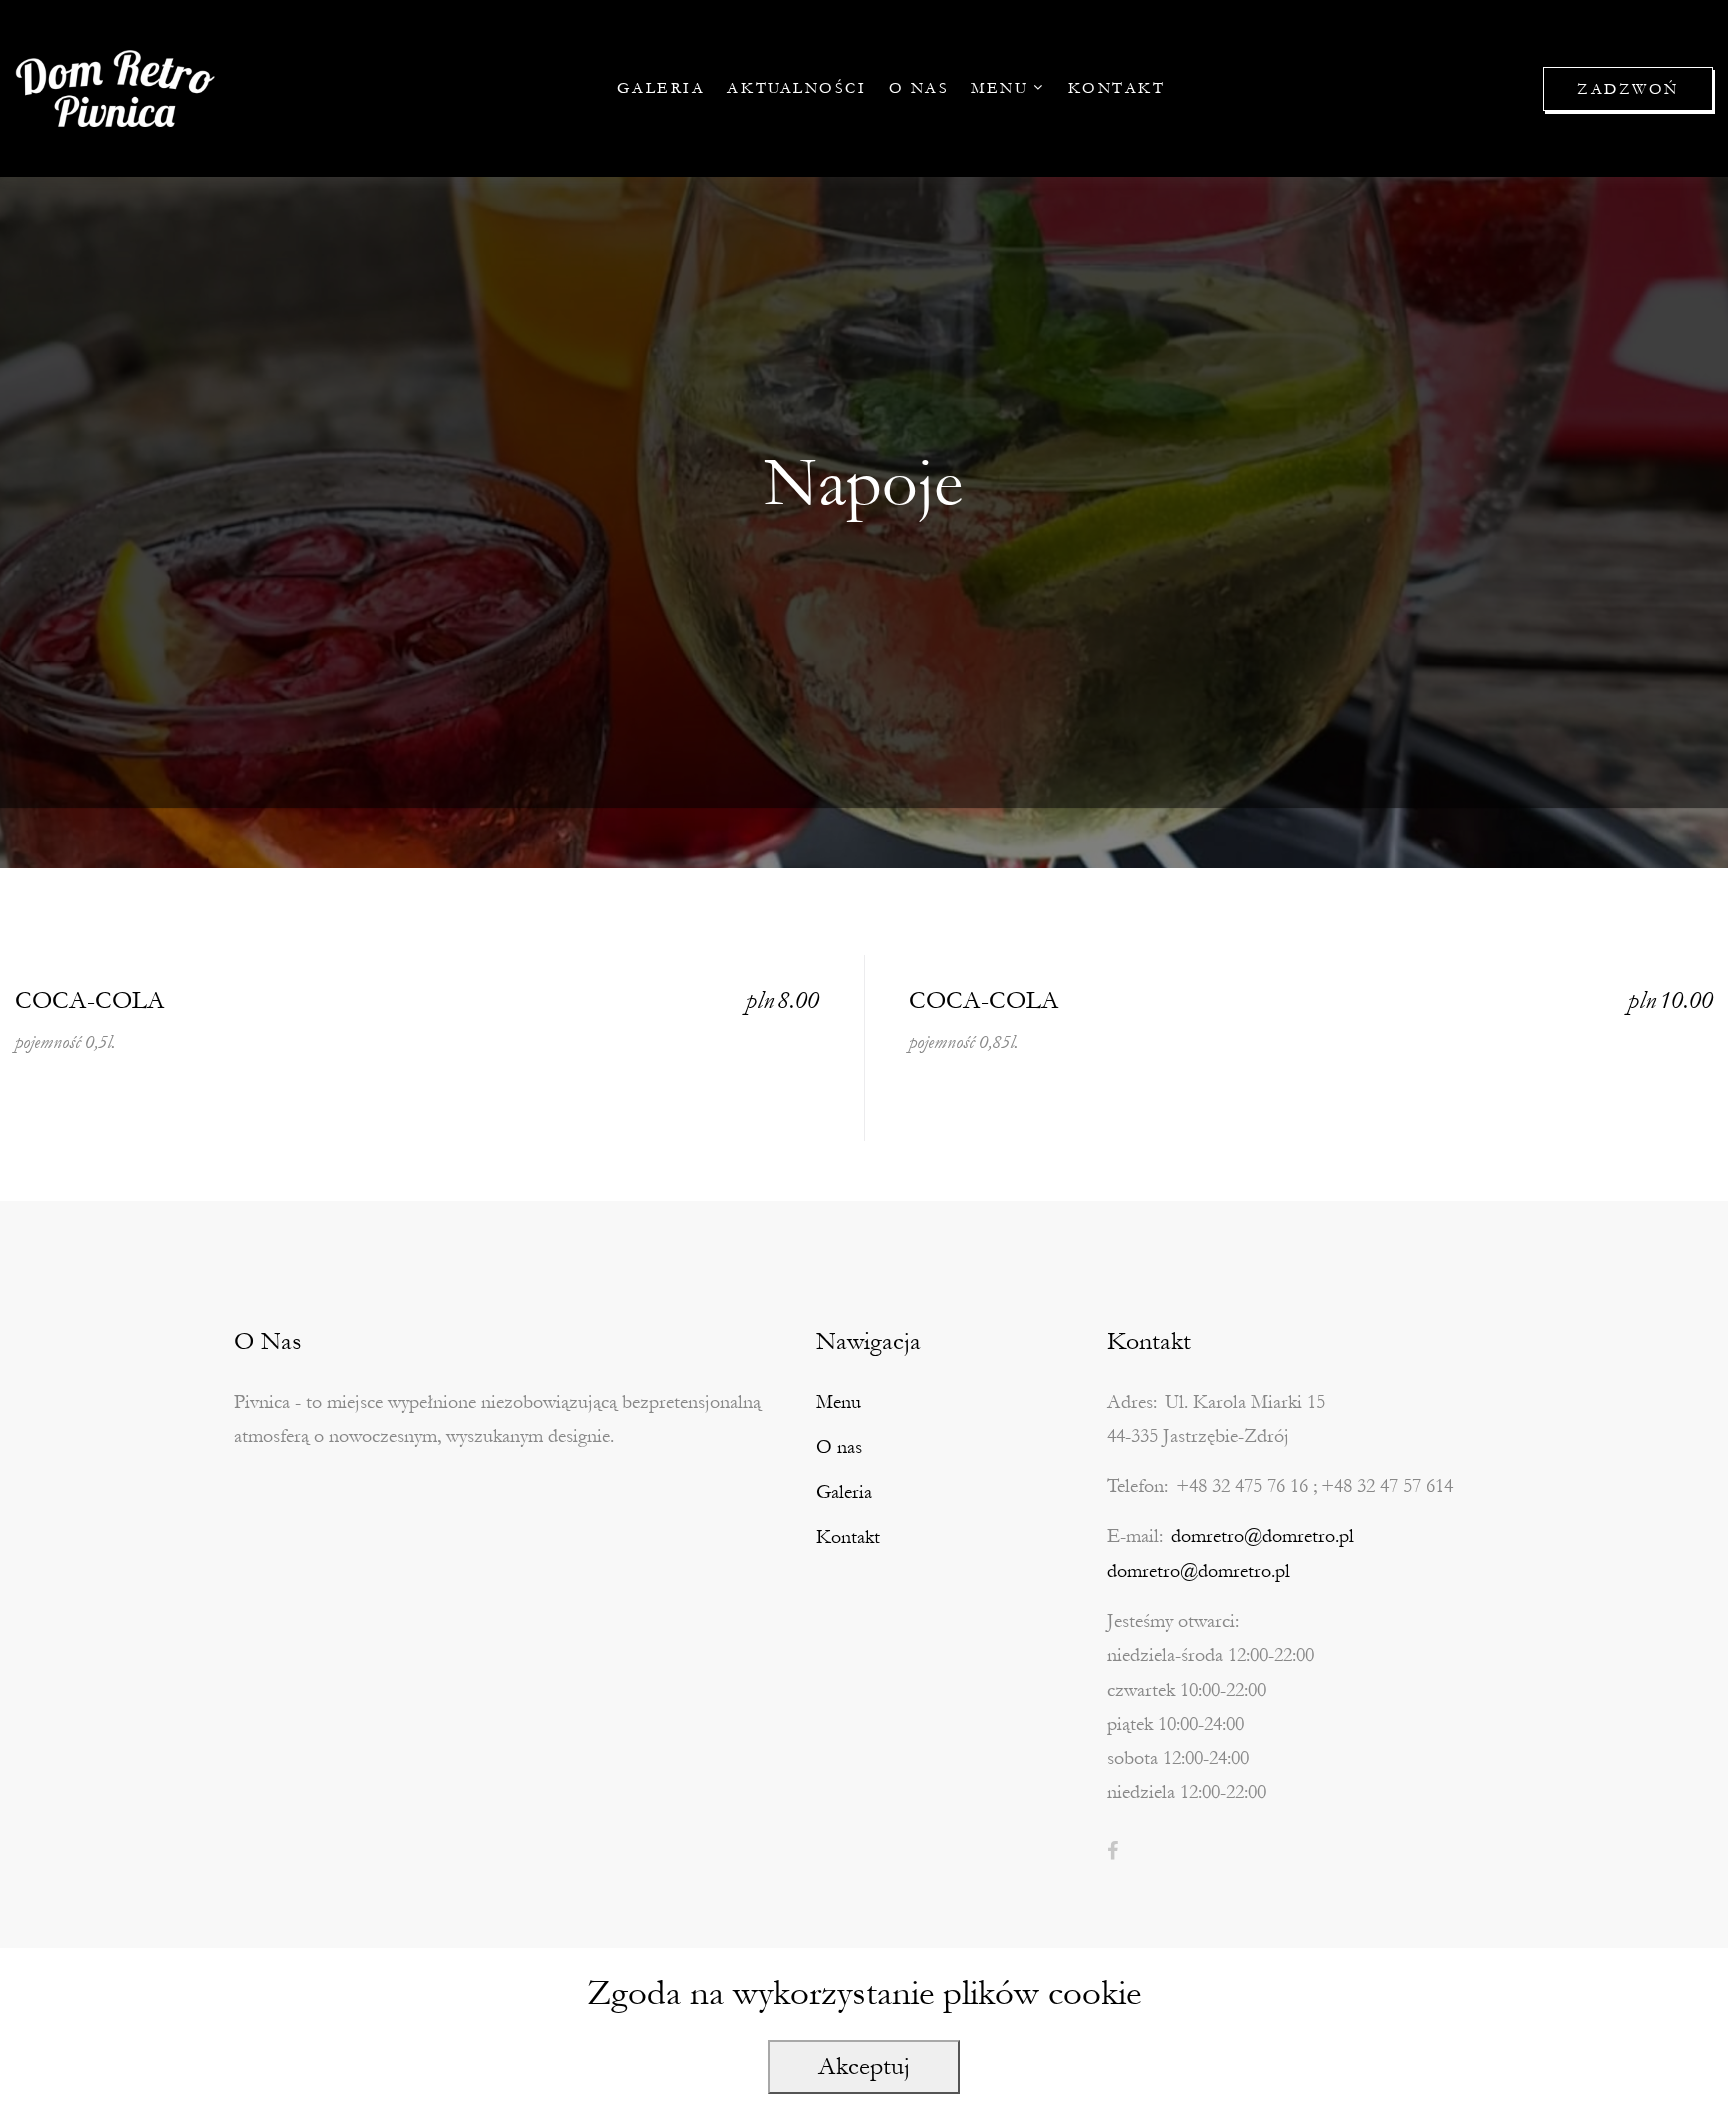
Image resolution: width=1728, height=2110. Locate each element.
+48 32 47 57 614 (1387, 1486)
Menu (999, 88)
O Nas (919, 88)
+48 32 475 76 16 (1242, 1486)
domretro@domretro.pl (1262, 1536)
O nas (839, 1447)
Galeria (661, 88)
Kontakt (1117, 88)
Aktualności (796, 88)
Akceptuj (864, 2066)
